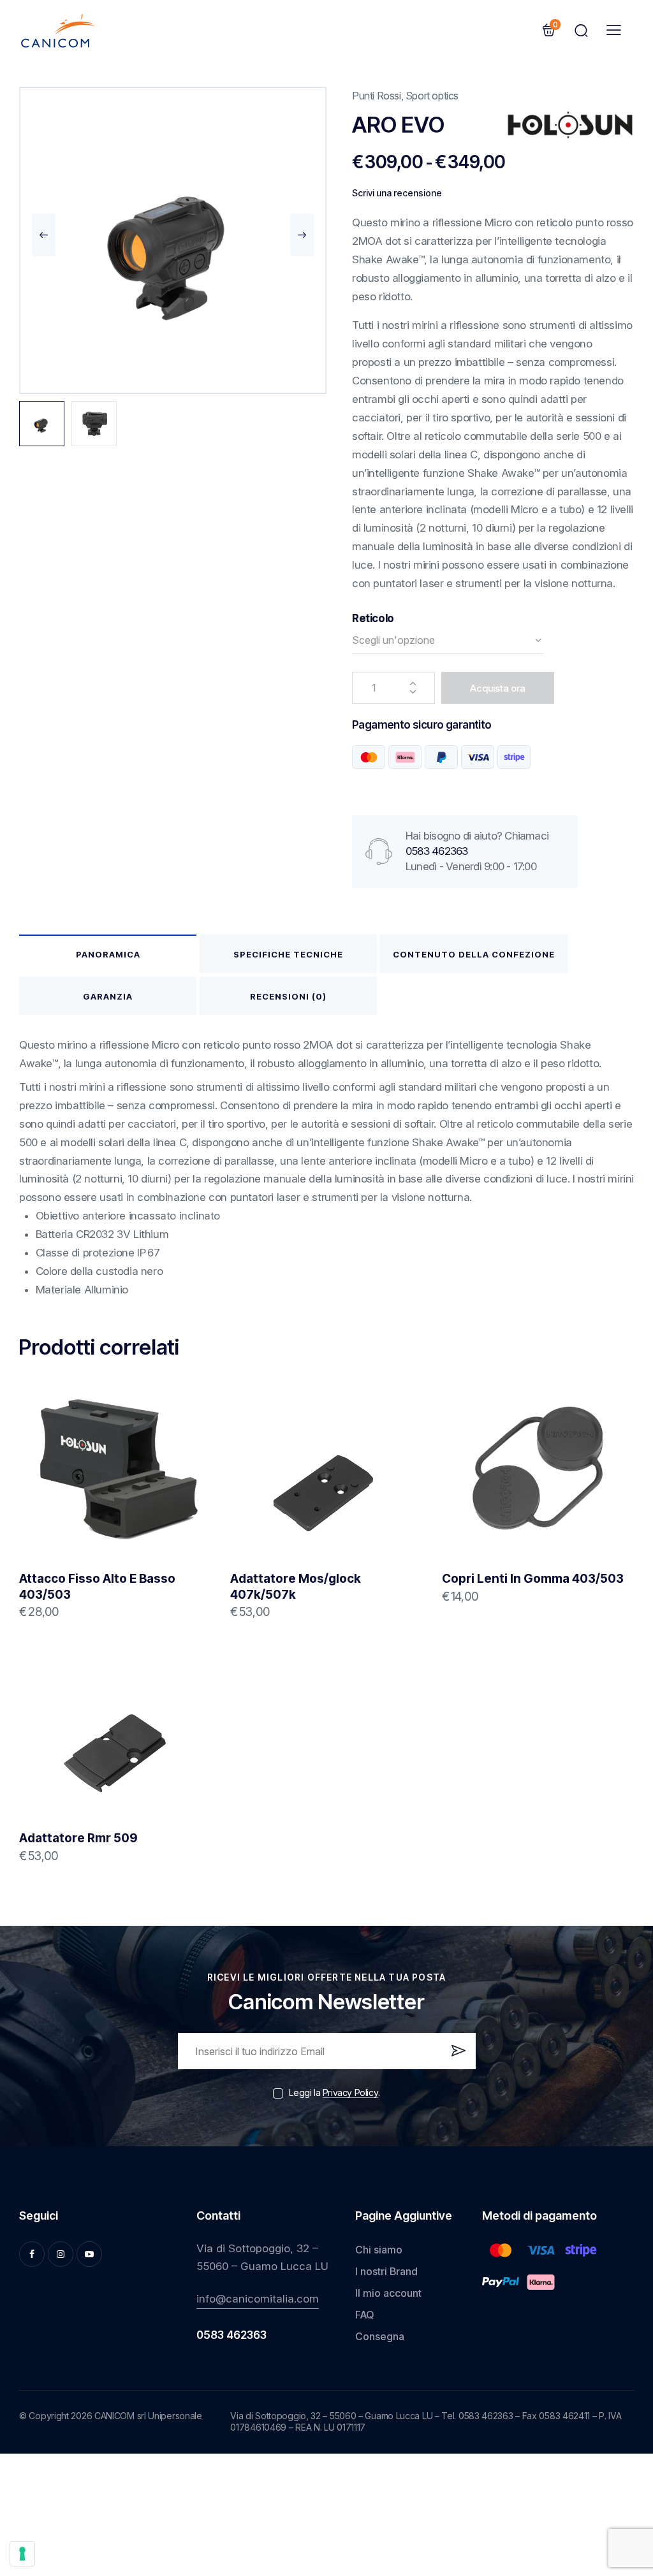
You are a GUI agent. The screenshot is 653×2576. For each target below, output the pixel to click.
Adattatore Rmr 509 (78, 1838)
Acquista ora (498, 688)
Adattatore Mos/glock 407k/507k (296, 1587)
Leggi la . (334, 2092)
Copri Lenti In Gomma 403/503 (533, 1579)
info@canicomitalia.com (258, 2299)
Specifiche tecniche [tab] (288, 954)
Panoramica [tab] (108, 954)
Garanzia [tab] (108, 996)
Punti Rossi (377, 96)
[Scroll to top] (623, 2470)
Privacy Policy (350, 2093)
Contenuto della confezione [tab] (474, 954)
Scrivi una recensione (397, 193)
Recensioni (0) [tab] (288, 996)
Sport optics (432, 96)
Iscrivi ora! (458, 2056)
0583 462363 (437, 851)
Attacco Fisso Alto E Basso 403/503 (97, 1587)
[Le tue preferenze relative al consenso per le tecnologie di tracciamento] (22, 2554)
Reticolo (373, 618)
